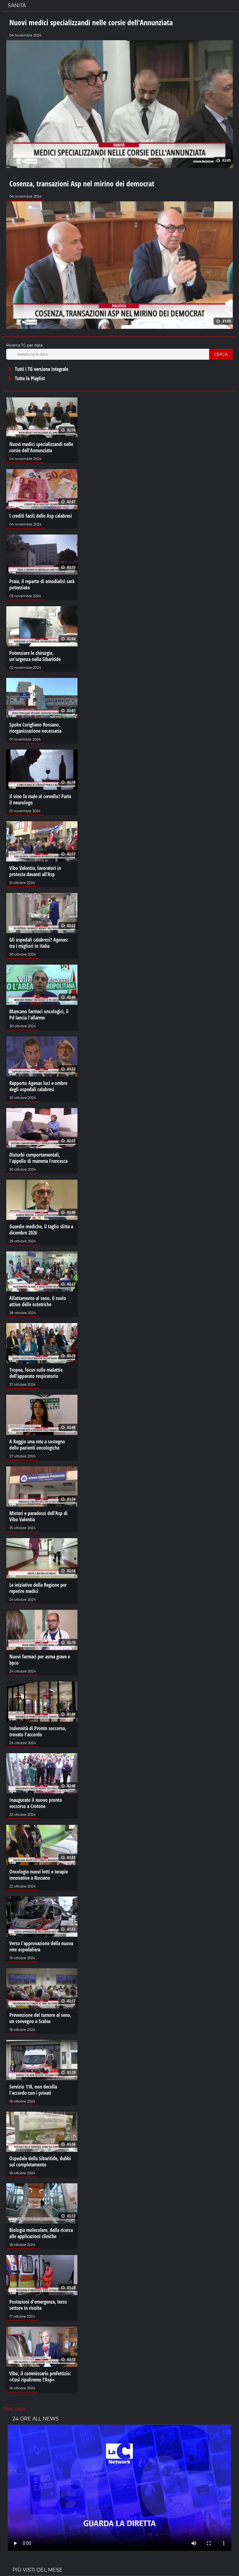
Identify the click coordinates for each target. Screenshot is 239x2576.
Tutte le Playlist (29, 378)
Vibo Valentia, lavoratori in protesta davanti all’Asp (35, 871)
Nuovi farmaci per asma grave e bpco (40, 1660)
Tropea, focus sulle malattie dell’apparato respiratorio (36, 1373)
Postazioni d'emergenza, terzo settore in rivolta (38, 2305)
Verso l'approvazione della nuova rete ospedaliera (41, 1946)
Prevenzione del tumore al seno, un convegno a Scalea (40, 2018)
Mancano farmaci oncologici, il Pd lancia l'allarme (39, 1015)
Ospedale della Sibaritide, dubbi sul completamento (40, 2161)
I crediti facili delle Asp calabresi (41, 516)
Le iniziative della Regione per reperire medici (38, 1588)
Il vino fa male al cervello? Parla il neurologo (40, 799)
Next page (14, 2409)
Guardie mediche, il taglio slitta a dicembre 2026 (41, 1230)
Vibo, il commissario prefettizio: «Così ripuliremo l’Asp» (40, 2377)
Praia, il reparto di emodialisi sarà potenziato (42, 584)
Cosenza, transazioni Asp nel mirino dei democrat (82, 183)
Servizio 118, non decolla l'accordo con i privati (33, 2090)
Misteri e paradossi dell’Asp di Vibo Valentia (38, 1516)
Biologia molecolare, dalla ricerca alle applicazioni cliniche (41, 2233)
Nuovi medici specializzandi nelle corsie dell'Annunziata (91, 22)
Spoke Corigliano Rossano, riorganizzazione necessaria (35, 728)
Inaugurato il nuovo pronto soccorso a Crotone (36, 1803)
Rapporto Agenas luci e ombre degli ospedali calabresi (38, 1086)
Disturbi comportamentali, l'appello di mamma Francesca (38, 1158)
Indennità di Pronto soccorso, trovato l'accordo (38, 1731)
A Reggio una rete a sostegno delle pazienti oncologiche (37, 1445)
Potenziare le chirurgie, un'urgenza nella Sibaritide (35, 656)
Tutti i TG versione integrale (41, 369)
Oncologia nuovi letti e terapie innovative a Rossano (39, 1875)
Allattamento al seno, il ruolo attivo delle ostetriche (38, 1301)
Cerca (221, 354)
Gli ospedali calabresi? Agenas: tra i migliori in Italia (39, 943)
